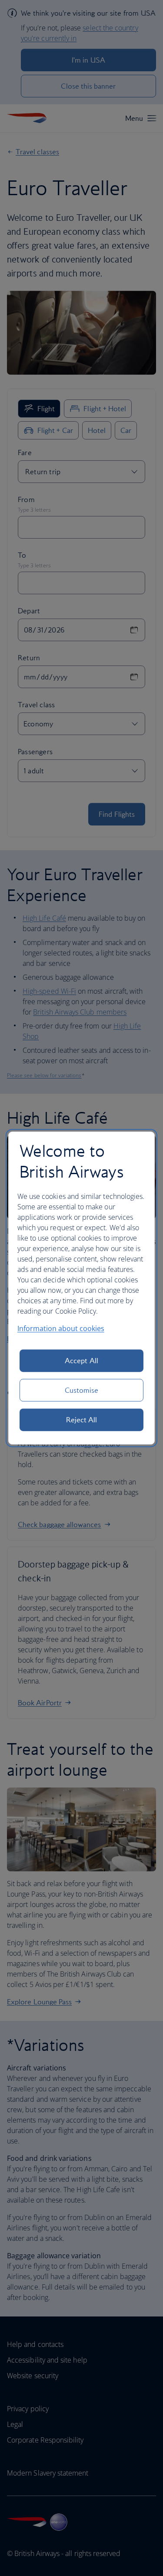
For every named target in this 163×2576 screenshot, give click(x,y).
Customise (82, 1390)
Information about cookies (61, 1328)
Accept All (81, 1361)
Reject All (82, 1420)
